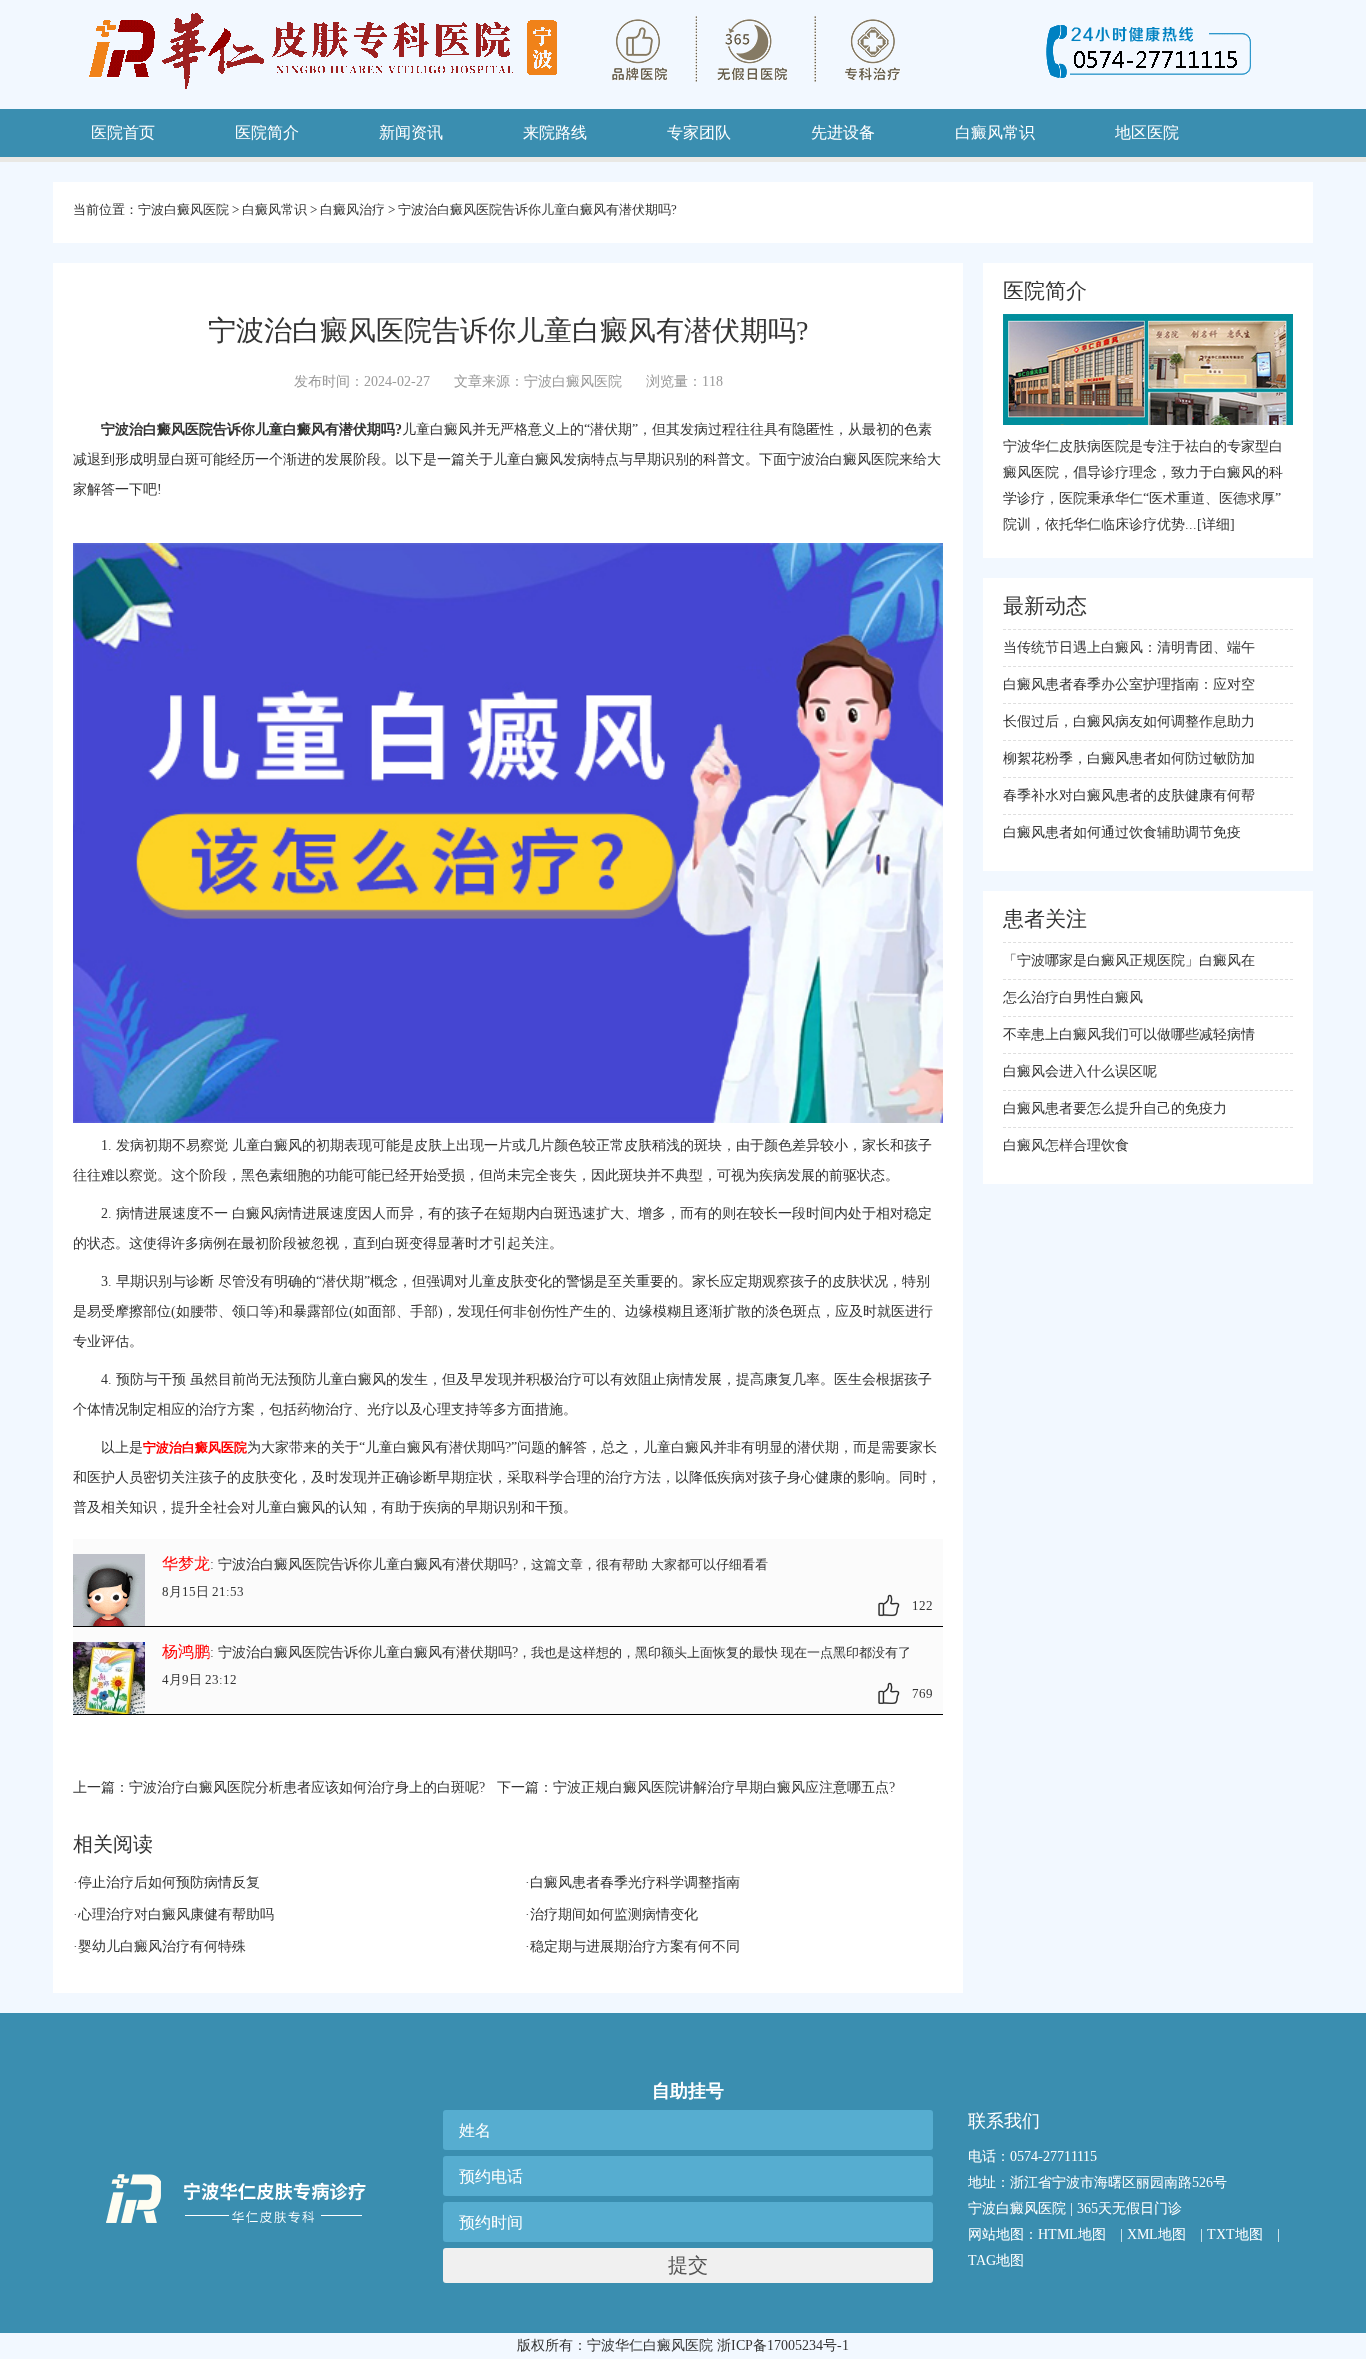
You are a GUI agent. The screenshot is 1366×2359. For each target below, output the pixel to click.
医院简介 (267, 132)
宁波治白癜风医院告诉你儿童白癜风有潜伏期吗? (537, 209)
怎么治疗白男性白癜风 (1073, 997)
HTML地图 (1072, 2234)
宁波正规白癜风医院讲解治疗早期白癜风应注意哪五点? (724, 1787)
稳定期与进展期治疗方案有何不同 (635, 1946)
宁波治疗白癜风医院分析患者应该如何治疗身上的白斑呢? (307, 1787)
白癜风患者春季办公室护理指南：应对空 (1129, 684)
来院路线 (555, 132)
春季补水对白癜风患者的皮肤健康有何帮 (1129, 795)
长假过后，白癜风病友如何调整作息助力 (1129, 721)
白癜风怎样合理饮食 (1066, 1145)
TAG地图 (996, 2260)
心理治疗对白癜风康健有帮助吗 (176, 1914)
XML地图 (1156, 2234)
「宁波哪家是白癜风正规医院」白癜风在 (1129, 960)
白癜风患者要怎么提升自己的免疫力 (1115, 1108)
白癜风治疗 (352, 209)
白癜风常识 (274, 209)
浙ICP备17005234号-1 (783, 2345)
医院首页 (123, 132)
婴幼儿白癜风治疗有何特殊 (162, 1946)
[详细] (1216, 524)
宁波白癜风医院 (183, 209)
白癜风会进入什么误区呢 (1080, 1071)
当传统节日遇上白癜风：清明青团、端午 (1129, 647)
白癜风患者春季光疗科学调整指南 (635, 1882)
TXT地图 (1235, 2234)
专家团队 (699, 132)
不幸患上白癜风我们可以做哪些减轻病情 (1129, 1034)
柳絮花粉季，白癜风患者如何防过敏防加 (1129, 758)
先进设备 (843, 132)
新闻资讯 (411, 132)
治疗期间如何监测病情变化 (614, 1914)
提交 (688, 2265)
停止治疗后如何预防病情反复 (169, 1882)
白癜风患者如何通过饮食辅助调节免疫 (1122, 832)
